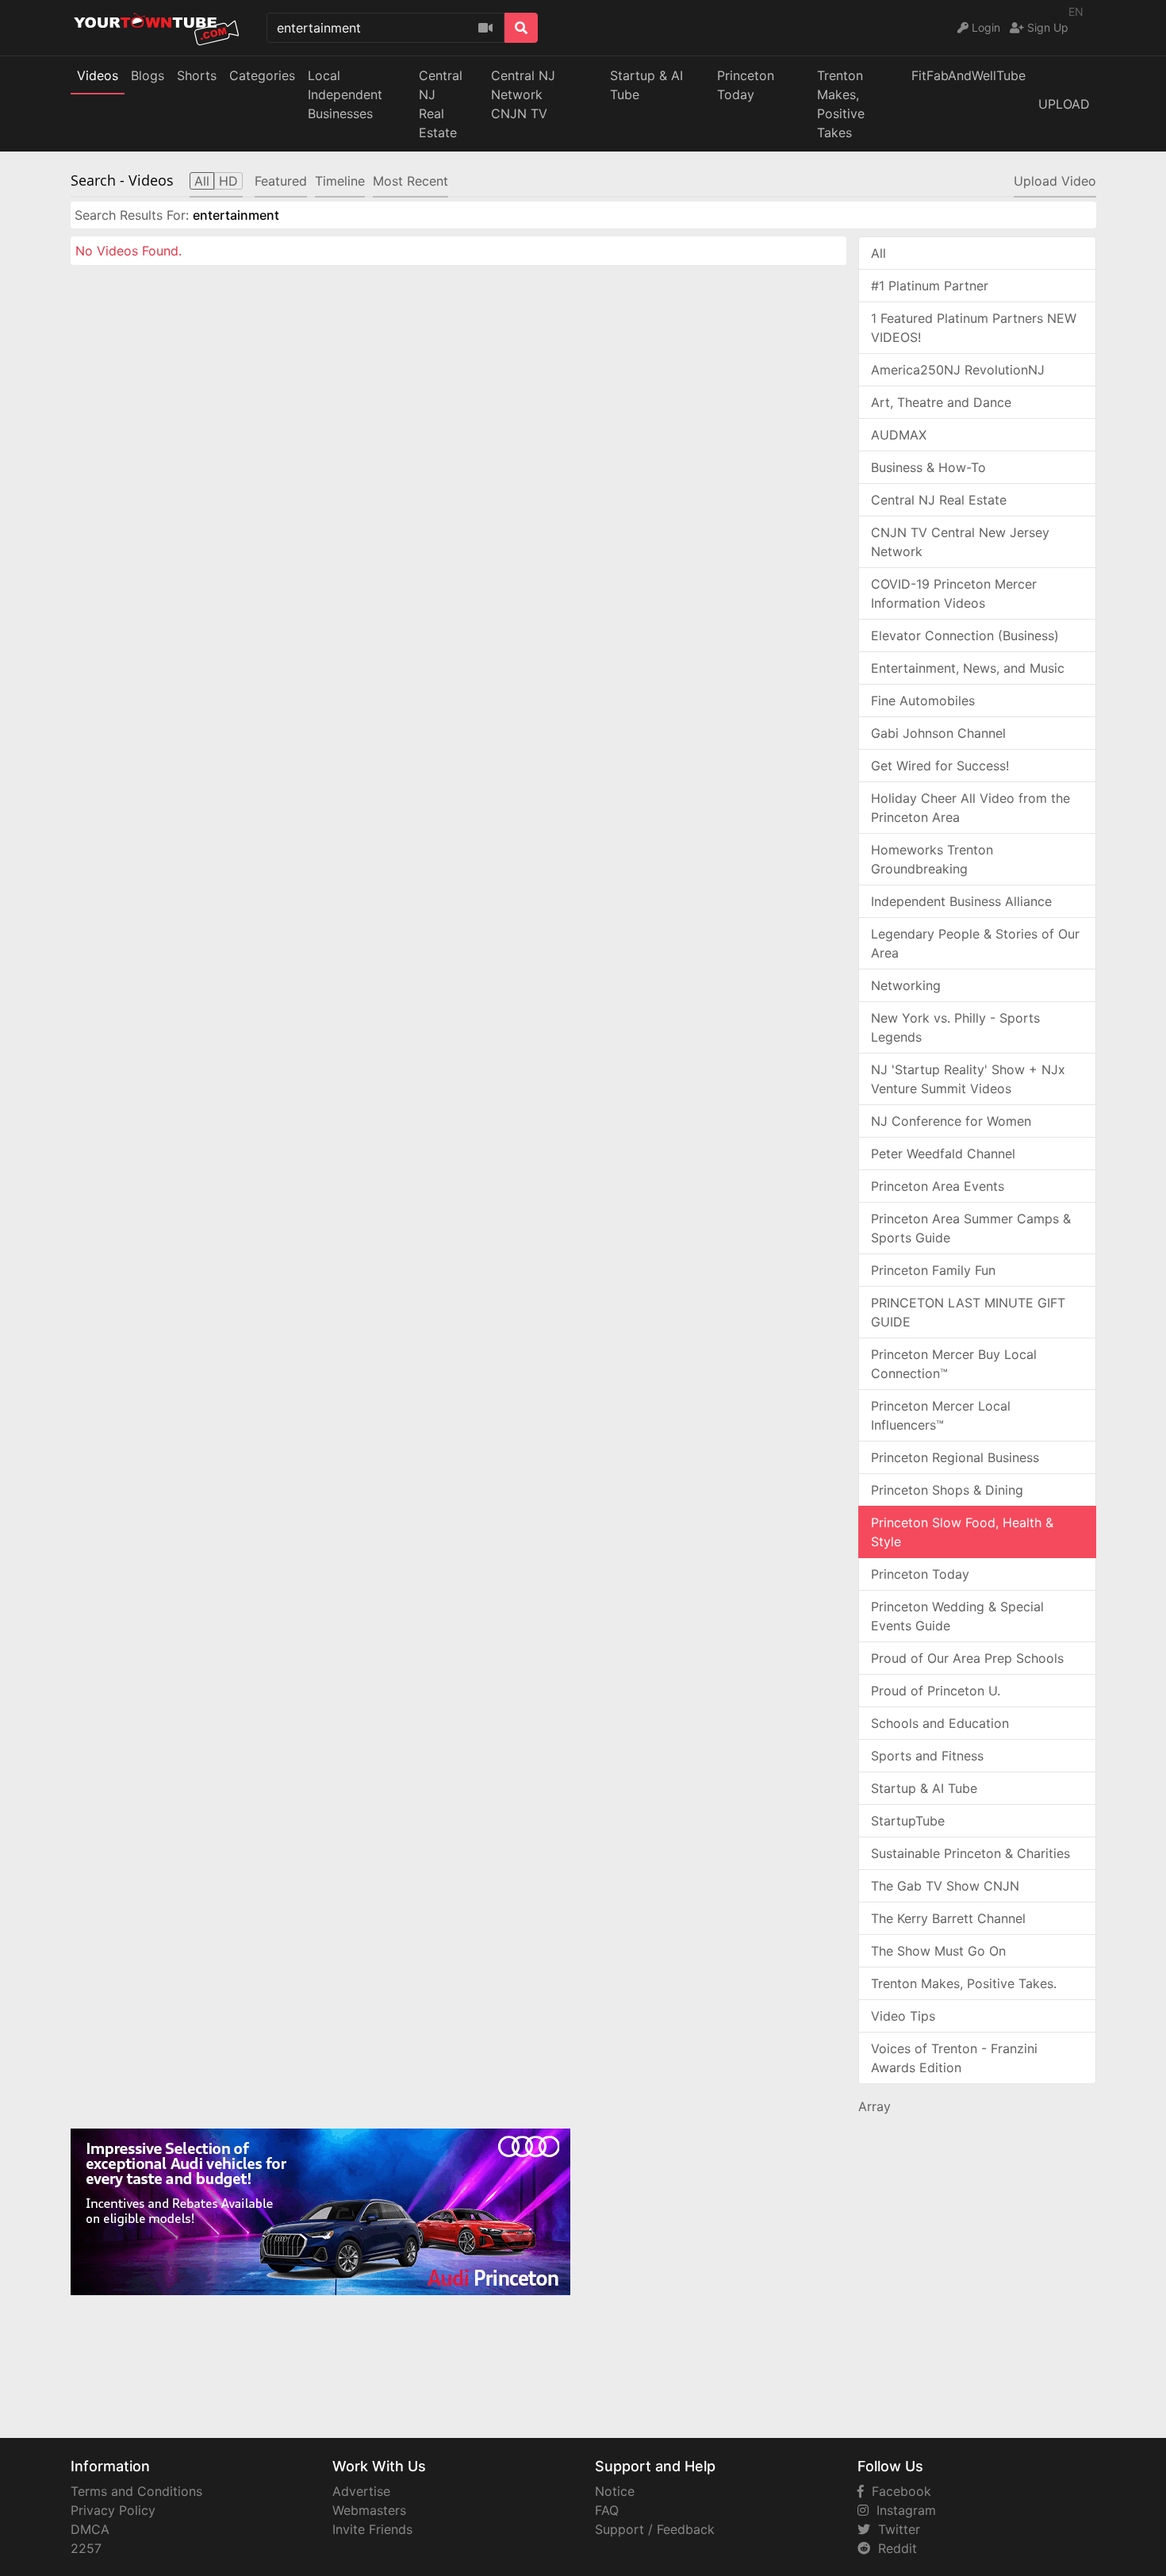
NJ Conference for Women (951, 1121)
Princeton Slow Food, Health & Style (962, 1532)
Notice (615, 2491)
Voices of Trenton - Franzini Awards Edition (954, 2058)
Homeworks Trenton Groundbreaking (932, 859)
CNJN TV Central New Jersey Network (960, 542)
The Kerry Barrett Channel (948, 1918)
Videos (98, 75)
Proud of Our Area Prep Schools (967, 1658)
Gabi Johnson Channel (938, 733)
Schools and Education (940, 1723)
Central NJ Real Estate (939, 500)
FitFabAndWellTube (968, 75)
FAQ (607, 2510)
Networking (906, 985)
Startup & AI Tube (646, 85)
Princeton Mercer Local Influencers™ (941, 1415)
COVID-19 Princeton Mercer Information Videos (954, 593)
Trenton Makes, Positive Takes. (964, 1983)
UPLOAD (1064, 104)
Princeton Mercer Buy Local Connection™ (954, 1364)
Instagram (902, 2510)
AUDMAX (899, 435)
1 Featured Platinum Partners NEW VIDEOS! (974, 328)
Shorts (197, 75)
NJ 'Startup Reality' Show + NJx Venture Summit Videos (968, 1079)
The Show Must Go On (938, 1951)
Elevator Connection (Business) (965, 635)
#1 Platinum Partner (930, 286)
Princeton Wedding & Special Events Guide (957, 1616)
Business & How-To (928, 467)
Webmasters (369, 2510)
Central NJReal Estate (441, 104)
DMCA (90, 2529)
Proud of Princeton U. (936, 1691)
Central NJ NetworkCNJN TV (523, 94)
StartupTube (908, 1821)
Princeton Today (746, 85)
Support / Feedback (655, 2529)
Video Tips (903, 2016)
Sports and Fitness (927, 1756)
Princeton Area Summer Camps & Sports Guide (971, 1228)
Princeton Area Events (938, 1186)
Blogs (148, 75)
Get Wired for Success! (940, 766)
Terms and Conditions (136, 2491)
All (878, 253)
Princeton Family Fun (933, 1270)
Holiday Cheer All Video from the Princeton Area (970, 808)
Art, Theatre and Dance (941, 402)
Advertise (361, 2491)
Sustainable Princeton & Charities (970, 1853)
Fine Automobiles (923, 701)
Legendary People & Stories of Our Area (975, 943)
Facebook (898, 2491)
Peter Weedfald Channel (943, 1154)
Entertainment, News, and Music (968, 668)
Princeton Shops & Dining (947, 1490)
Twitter (895, 2529)
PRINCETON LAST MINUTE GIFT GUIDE (968, 1312)
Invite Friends (372, 2529)
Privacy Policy (113, 2510)
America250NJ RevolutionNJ (958, 370)
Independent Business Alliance (961, 901)
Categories (262, 75)
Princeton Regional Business (955, 1457)
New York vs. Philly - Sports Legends (955, 1027)
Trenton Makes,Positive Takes (841, 104)
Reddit (894, 2548)
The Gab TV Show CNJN (945, 1886)
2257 (86, 2548)
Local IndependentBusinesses (345, 94)
